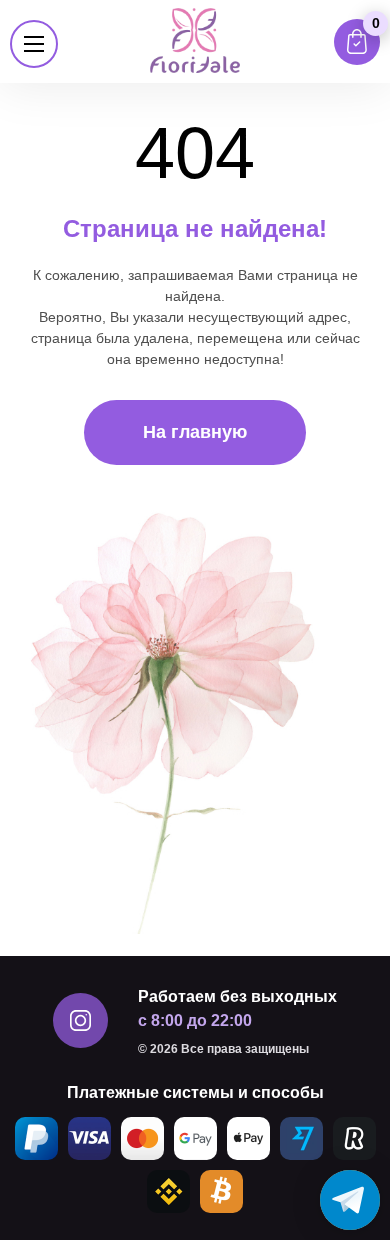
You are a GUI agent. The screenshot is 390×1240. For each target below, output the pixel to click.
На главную (195, 432)
